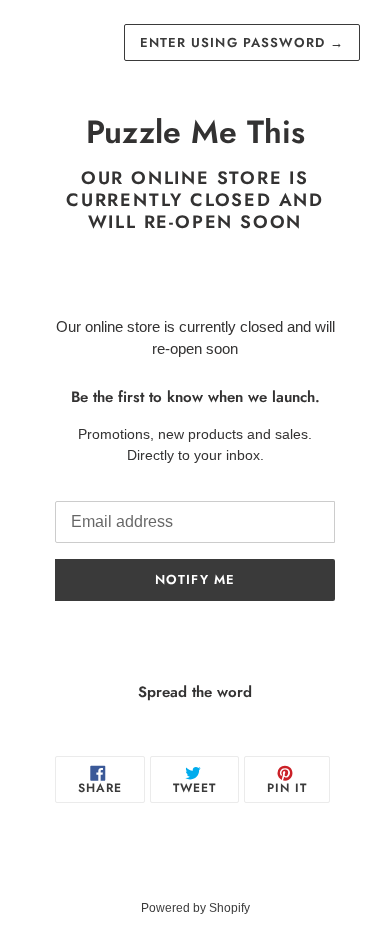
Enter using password (242, 42)
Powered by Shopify (195, 908)
